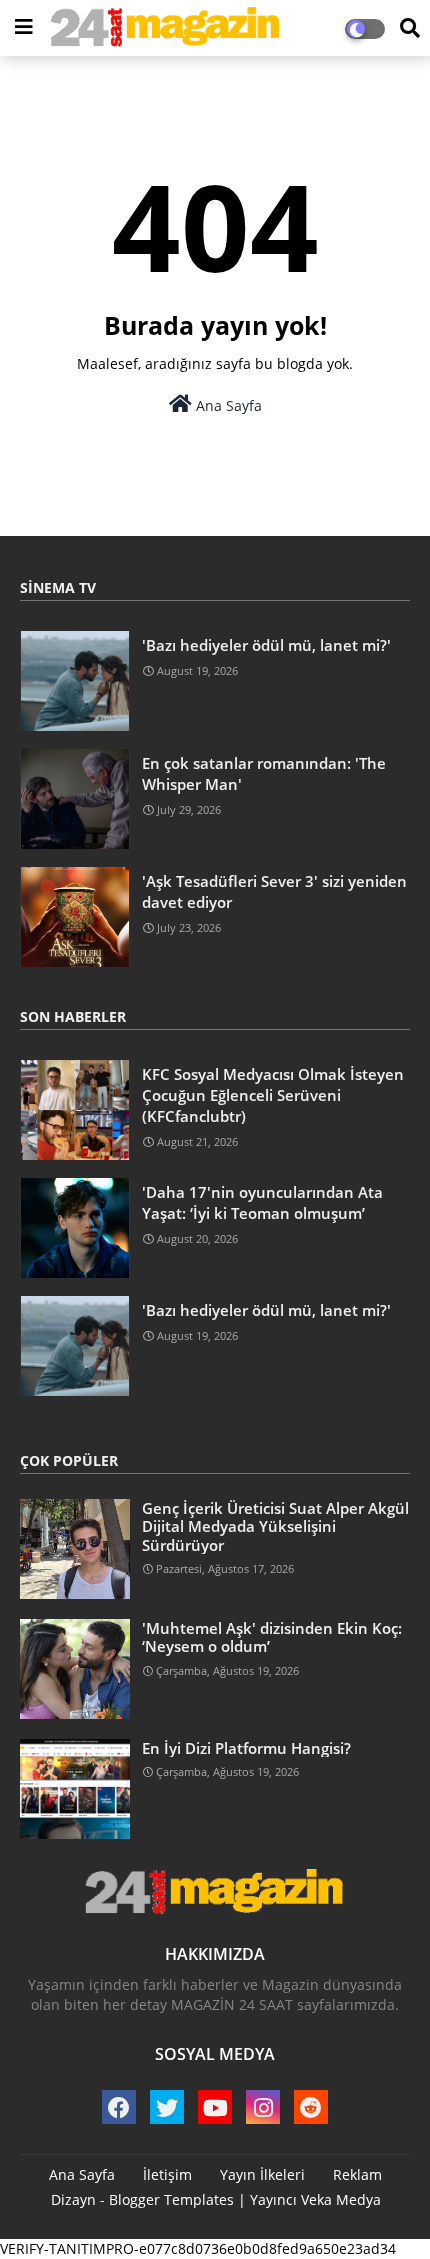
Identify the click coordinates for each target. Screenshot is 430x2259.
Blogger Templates (171, 2199)
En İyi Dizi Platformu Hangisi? (246, 1748)
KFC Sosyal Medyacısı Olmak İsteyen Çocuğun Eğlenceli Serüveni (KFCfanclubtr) (273, 1095)
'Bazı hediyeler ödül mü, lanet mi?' (266, 645)
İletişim (167, 2174)
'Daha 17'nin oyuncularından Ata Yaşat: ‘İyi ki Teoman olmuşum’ (262, 1202)
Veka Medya (341, 2199)
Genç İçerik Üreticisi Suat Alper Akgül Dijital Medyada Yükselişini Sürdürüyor (275, 1526)
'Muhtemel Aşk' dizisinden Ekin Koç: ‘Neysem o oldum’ (272, 1637)
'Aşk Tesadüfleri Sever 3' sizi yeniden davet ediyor (274, 891)
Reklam (357, 2174)
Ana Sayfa (227, 405)
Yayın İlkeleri (262, 2174)
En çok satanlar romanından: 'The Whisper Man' (264, 773)
